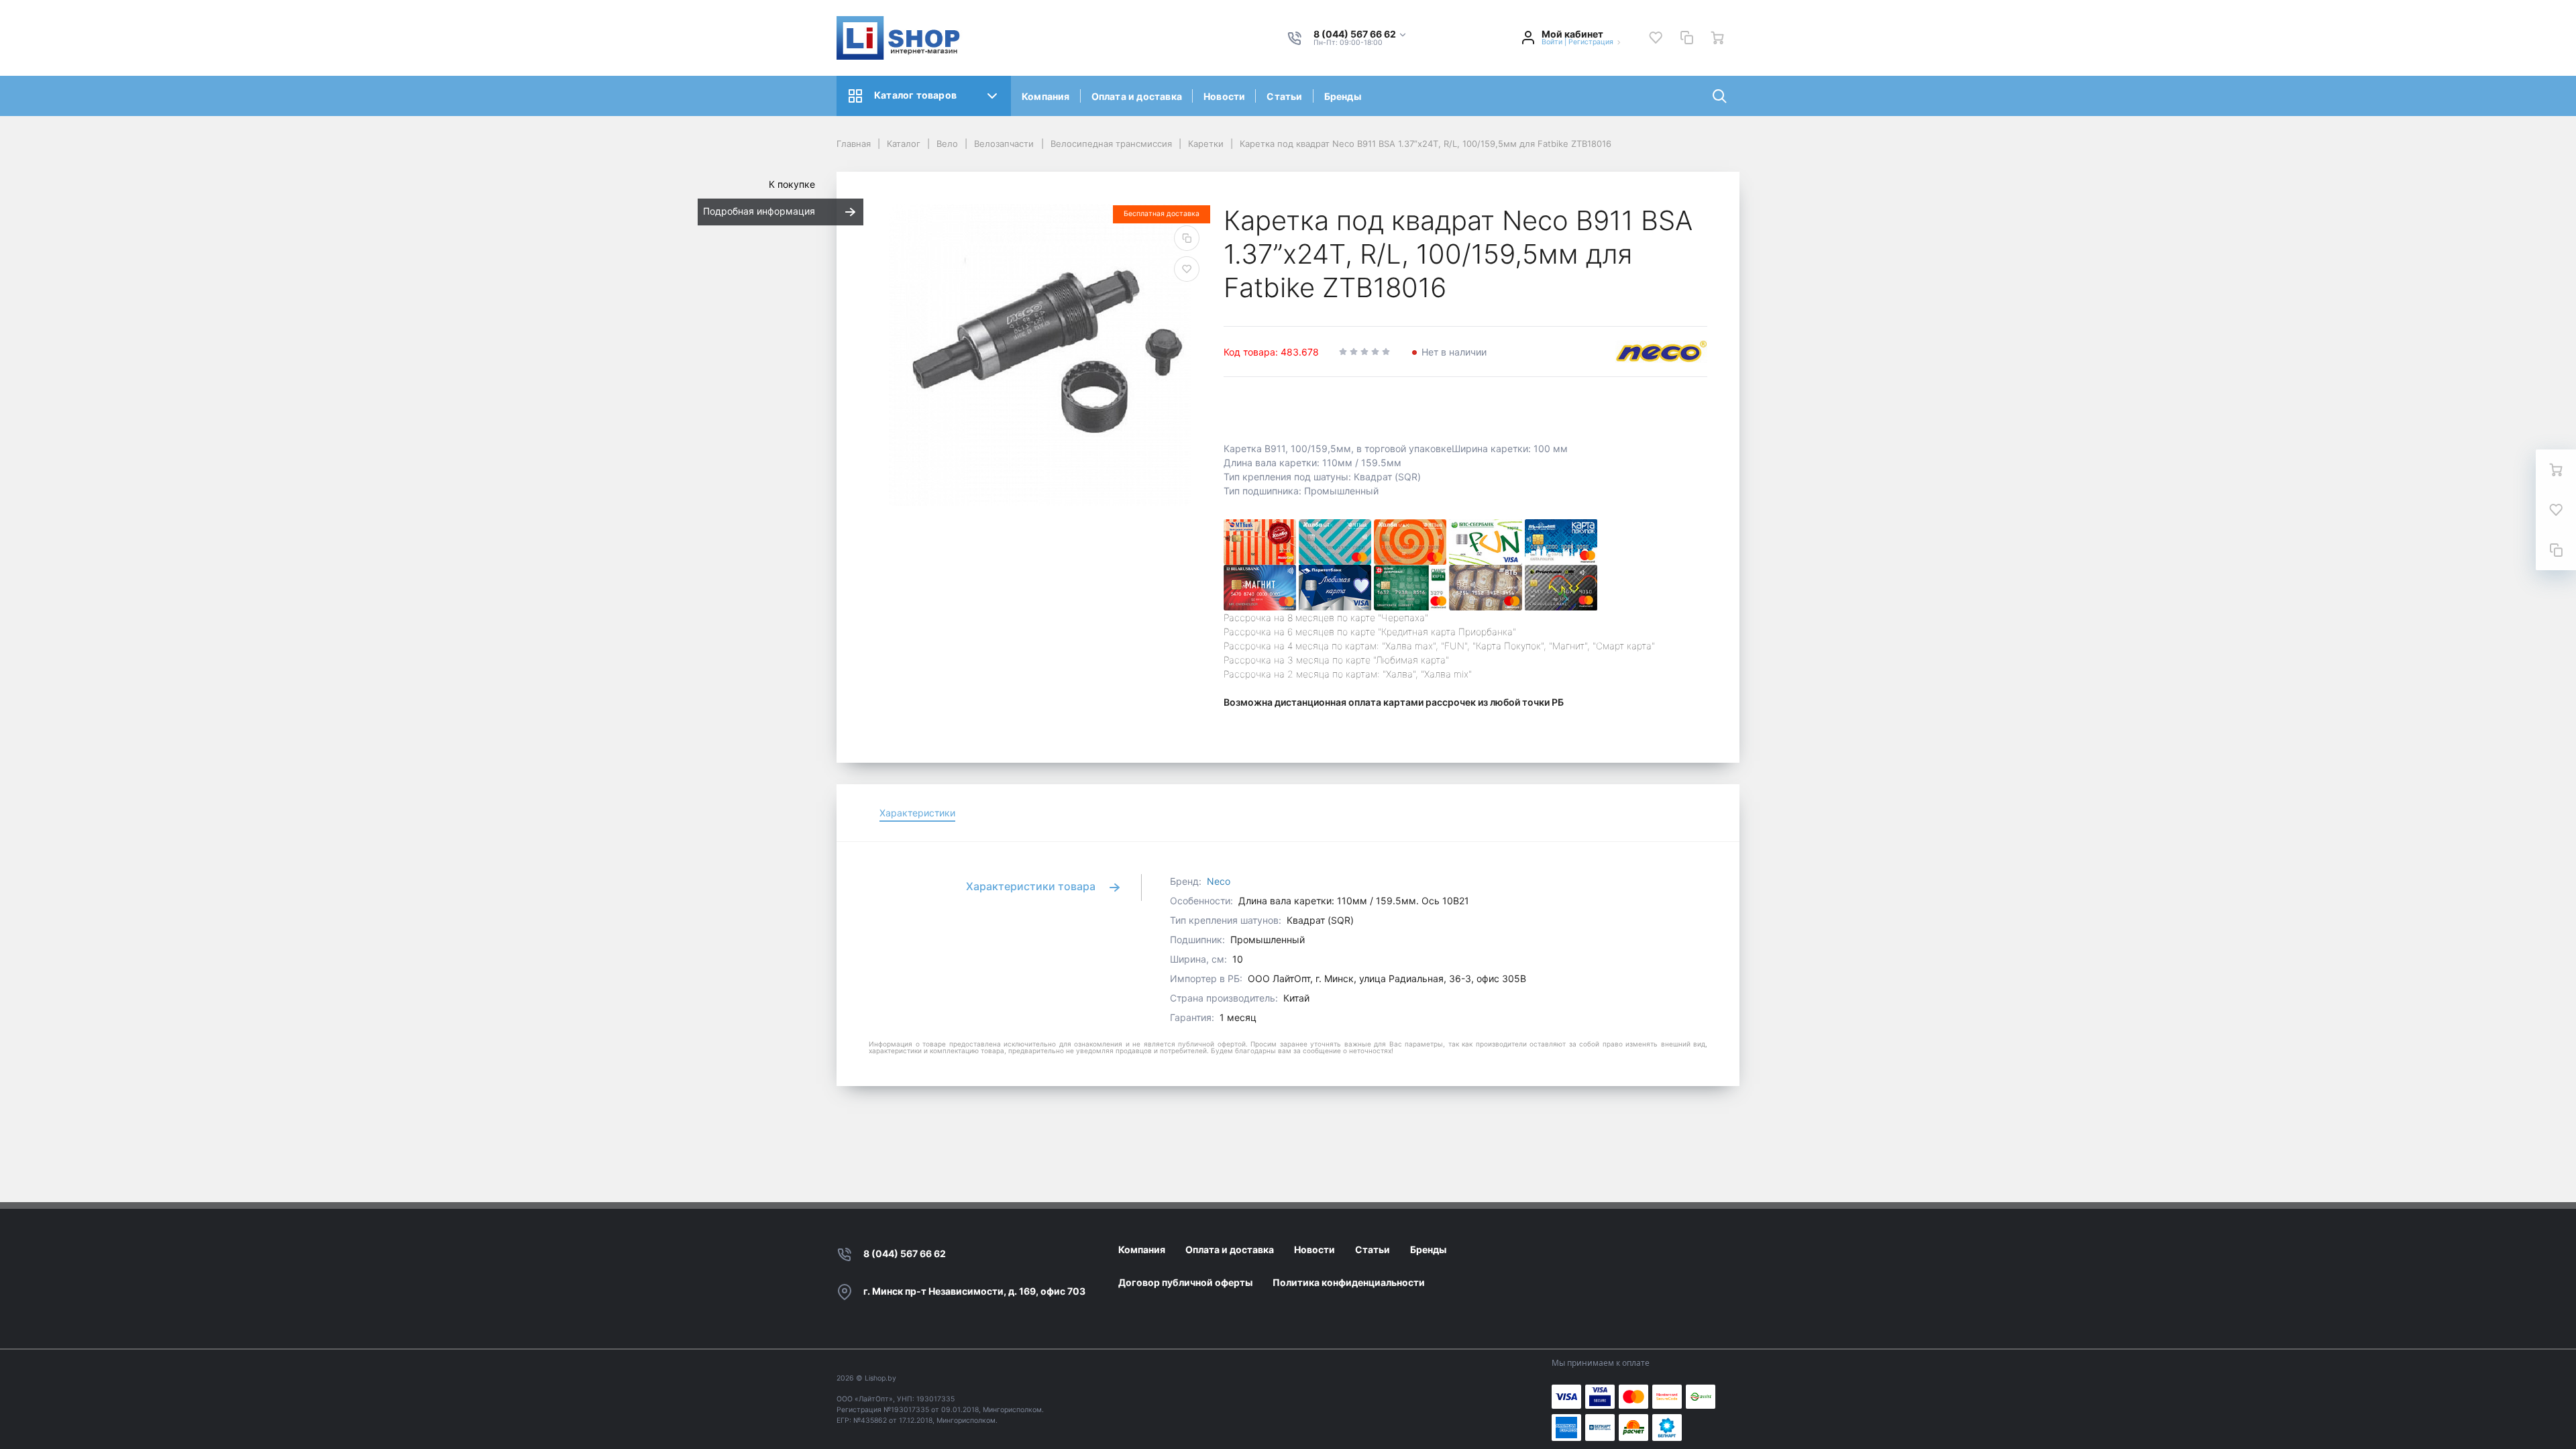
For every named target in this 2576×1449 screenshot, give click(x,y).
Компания (1046, 96)
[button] (1360, 35)
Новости (1224, 96)
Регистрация (1591, 42)
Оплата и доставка (1137, 96)
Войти (1552, 42)
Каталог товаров (915, 95)
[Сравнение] (1686, 38)
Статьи (1284, 96)
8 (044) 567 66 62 (905, 1253)
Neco (1219, 881)
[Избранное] (1656, 38)
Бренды (1343, 96)
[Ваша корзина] (1717, 38)
